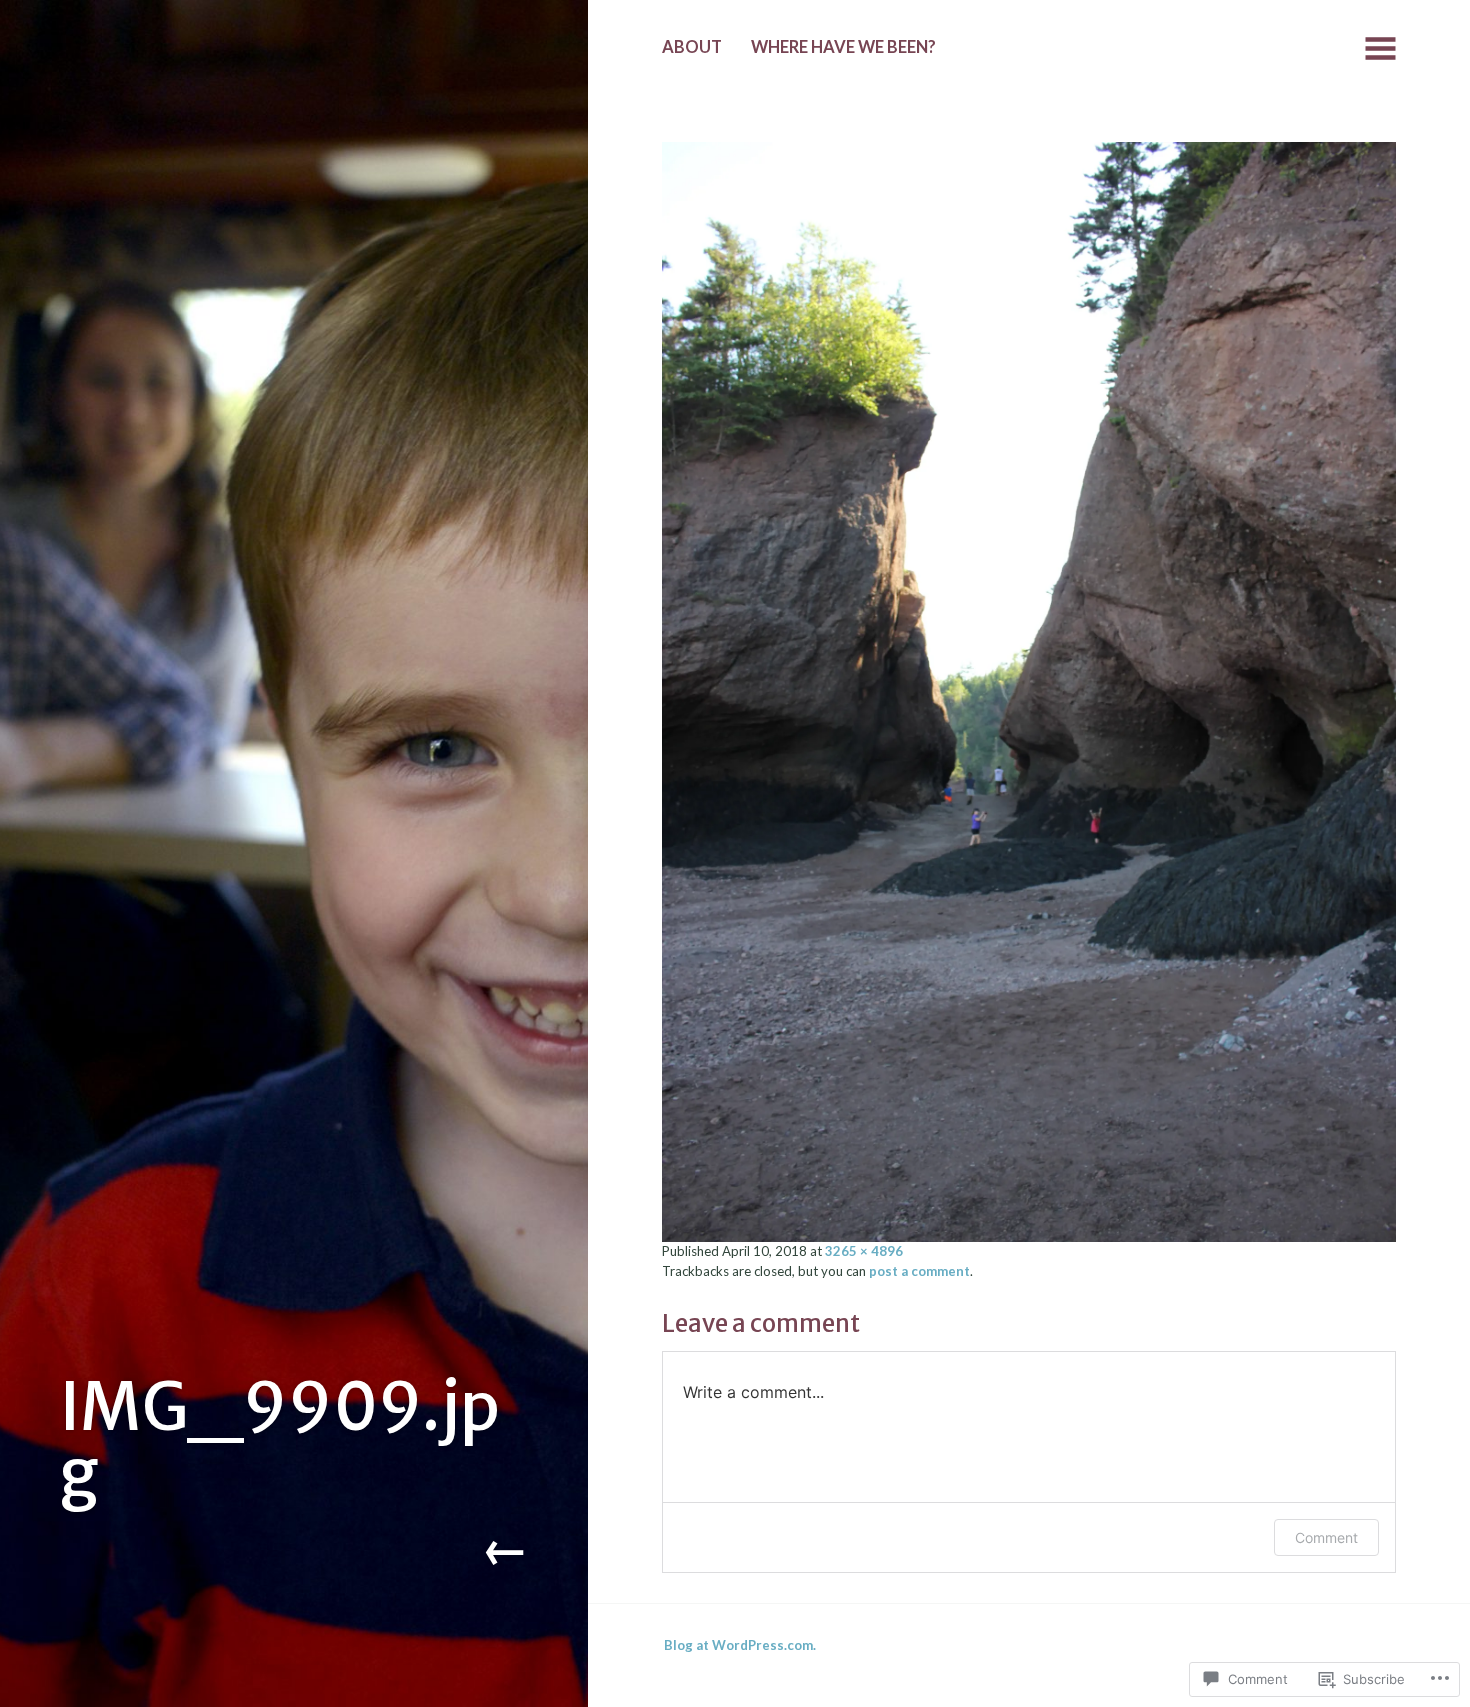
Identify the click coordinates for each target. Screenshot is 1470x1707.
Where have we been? (843, 47)
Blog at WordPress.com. (740, 1645)
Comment (1326, 1537)
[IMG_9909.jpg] (1029, 689)
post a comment (919, 1271)
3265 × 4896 (864, 1251)
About (692, 47)
